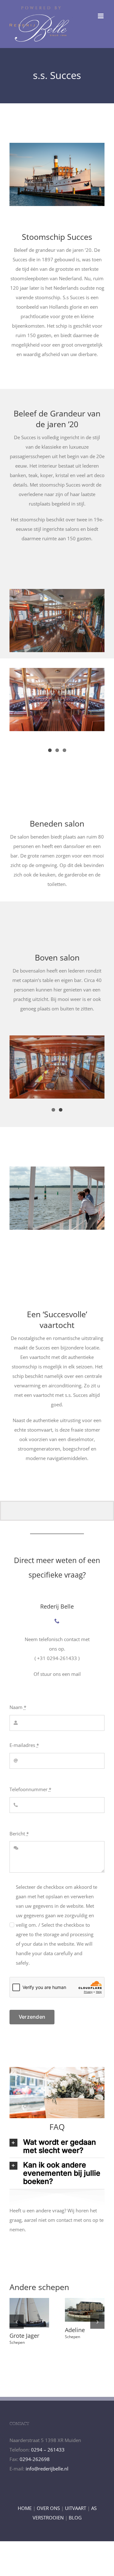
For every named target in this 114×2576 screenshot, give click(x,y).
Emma (28, 2301)
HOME (25, 2511)
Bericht (19, 1834)
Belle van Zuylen (83, 2301)
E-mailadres (24, 1745)
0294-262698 (35, 2462)
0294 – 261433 (48, 2453)
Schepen (17, 2339)
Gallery (29, 2320)
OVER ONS (48, 2511)
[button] (17, 2323)
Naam (18, 1707)
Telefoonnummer (30, 1789)
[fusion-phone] (57, 1621)
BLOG (75, 2521)
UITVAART (76, 2511)
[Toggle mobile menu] (101, 16)
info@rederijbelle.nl (47, 2472)
